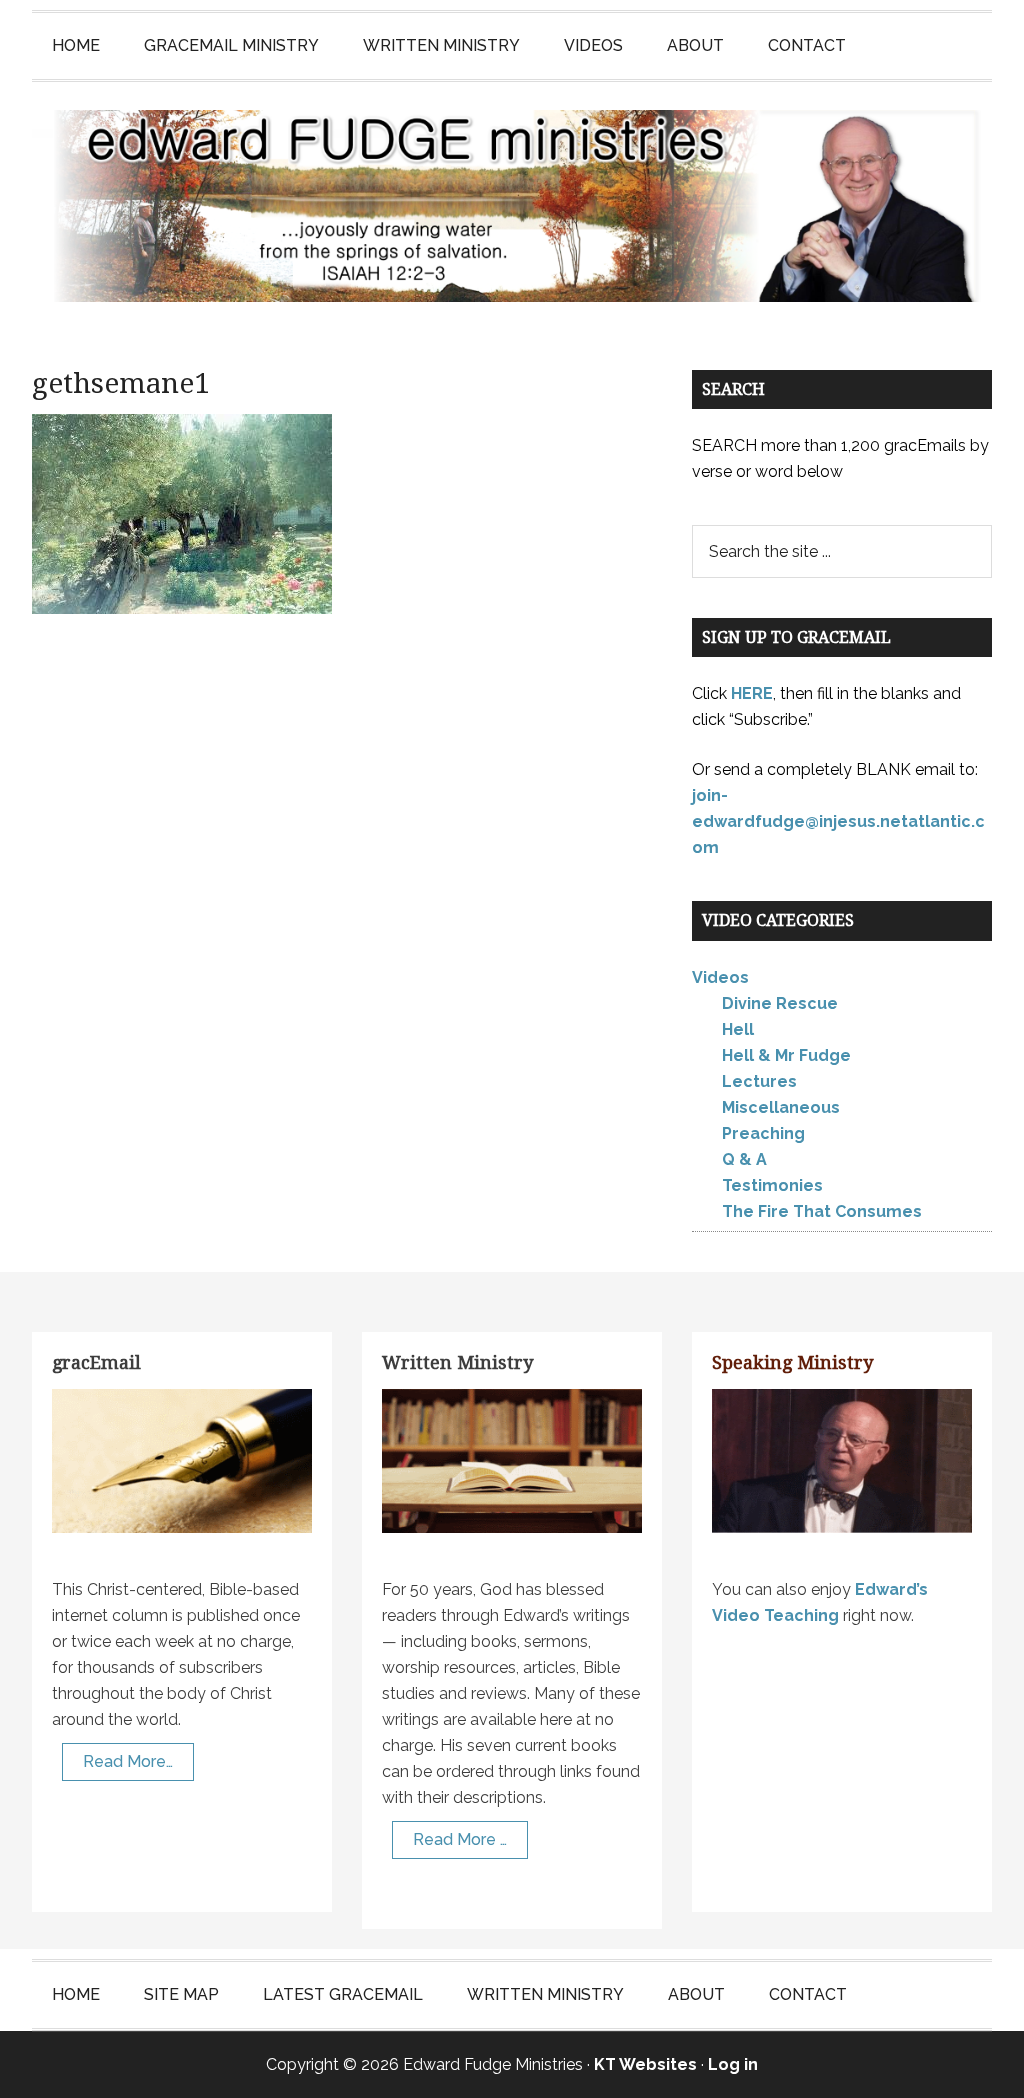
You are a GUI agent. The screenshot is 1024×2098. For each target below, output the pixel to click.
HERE (752, 693)
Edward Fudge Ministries (512, 206)
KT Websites (645, 2064)
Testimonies (772, 1185)
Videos (720, 977)
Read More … (460, 1839)
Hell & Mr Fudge (786, 1055)
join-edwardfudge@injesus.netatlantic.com (838, 821)
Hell (738, 1029)
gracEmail (96, 1362)
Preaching (763, 1133)
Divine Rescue (780, 1003)
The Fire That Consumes (822, 1211)
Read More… (128, 1761)
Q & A (744, 1159)
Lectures (759, 1081)
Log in (733, 2064)
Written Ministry (457, 1362)
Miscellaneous (781, 1107)
